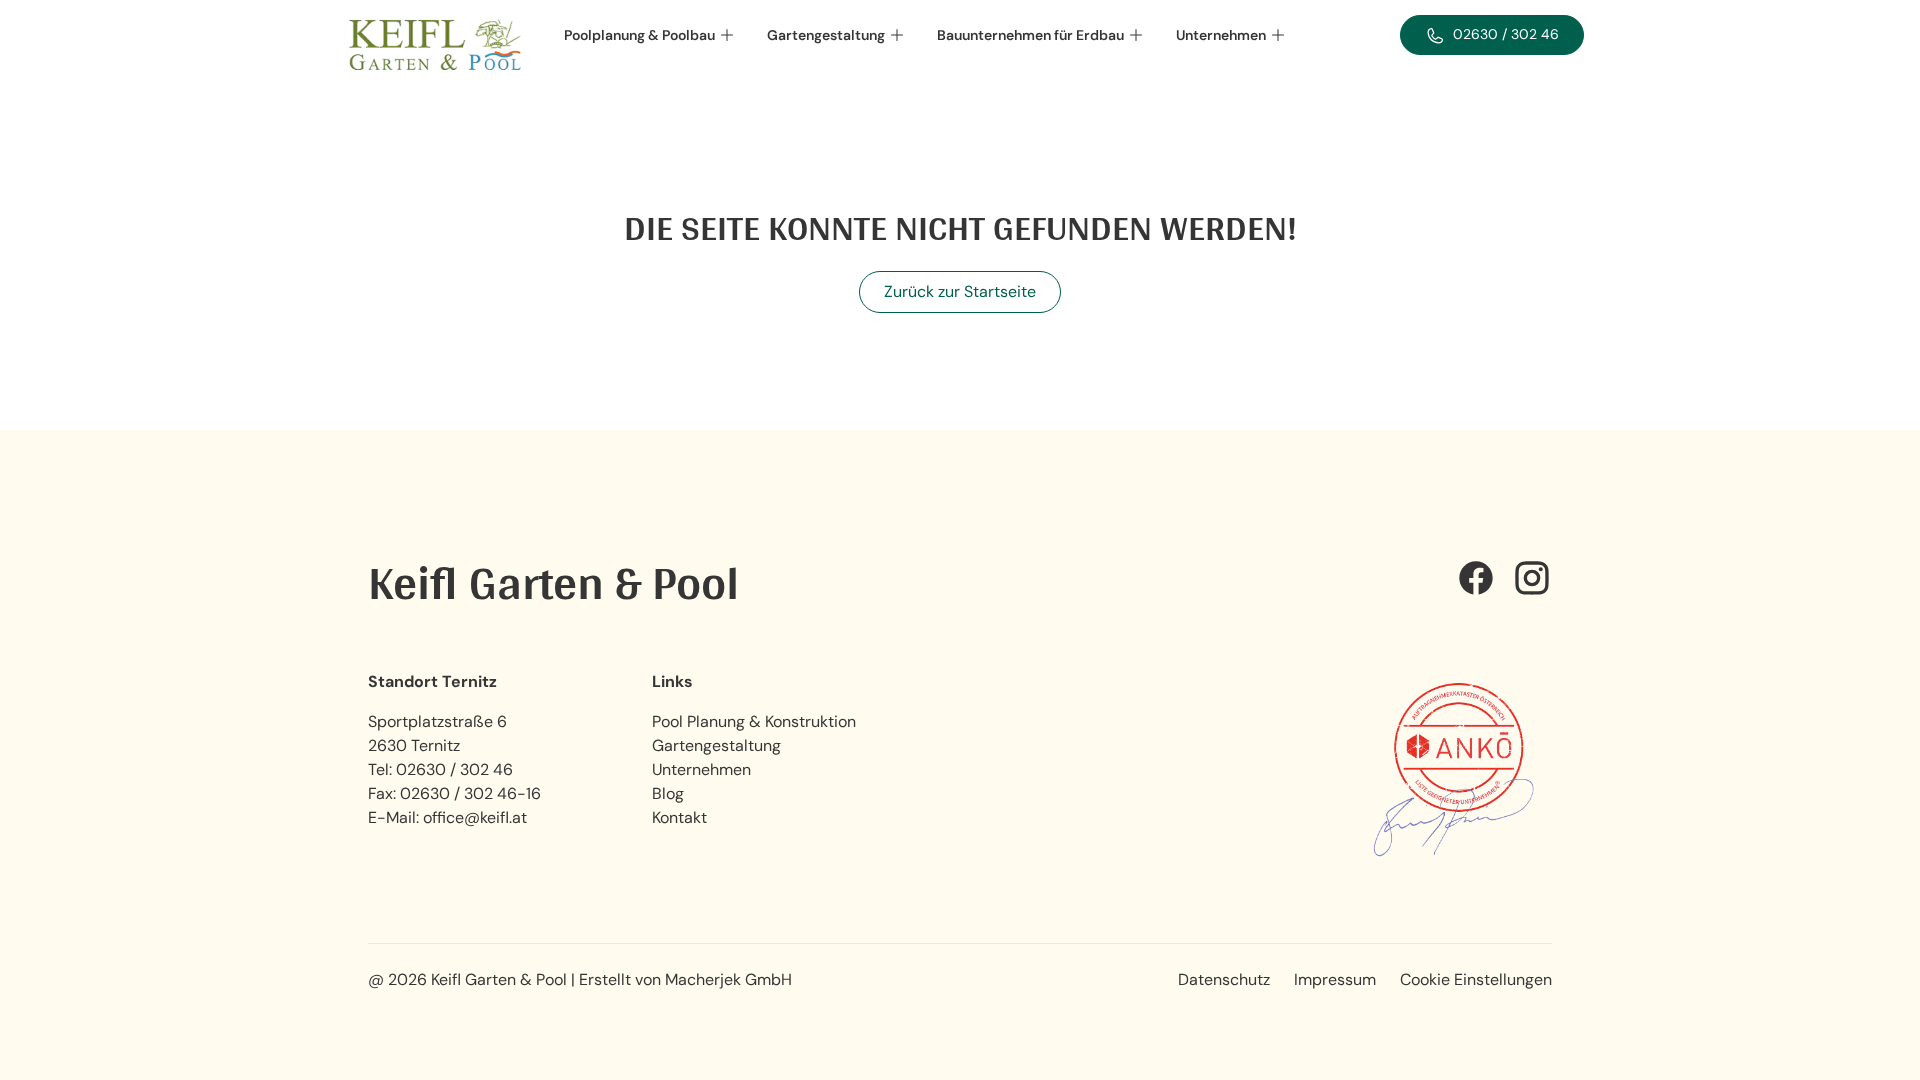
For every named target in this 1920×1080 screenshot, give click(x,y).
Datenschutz (1224, 979)
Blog (668, 793)
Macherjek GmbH (728, 979)
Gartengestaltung (826, 35)
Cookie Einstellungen (1476, 979)
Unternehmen (1221, 35)
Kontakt (679, 817)
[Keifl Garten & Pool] (434, 45)
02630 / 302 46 (454, 769)
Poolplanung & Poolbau (639, 35)
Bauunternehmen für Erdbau (1030, 35)
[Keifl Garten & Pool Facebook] (1476, 582)
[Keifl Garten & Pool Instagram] (1532, 582)
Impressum (1335, 979)
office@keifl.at (475, 817)
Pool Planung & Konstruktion (754, 721)
